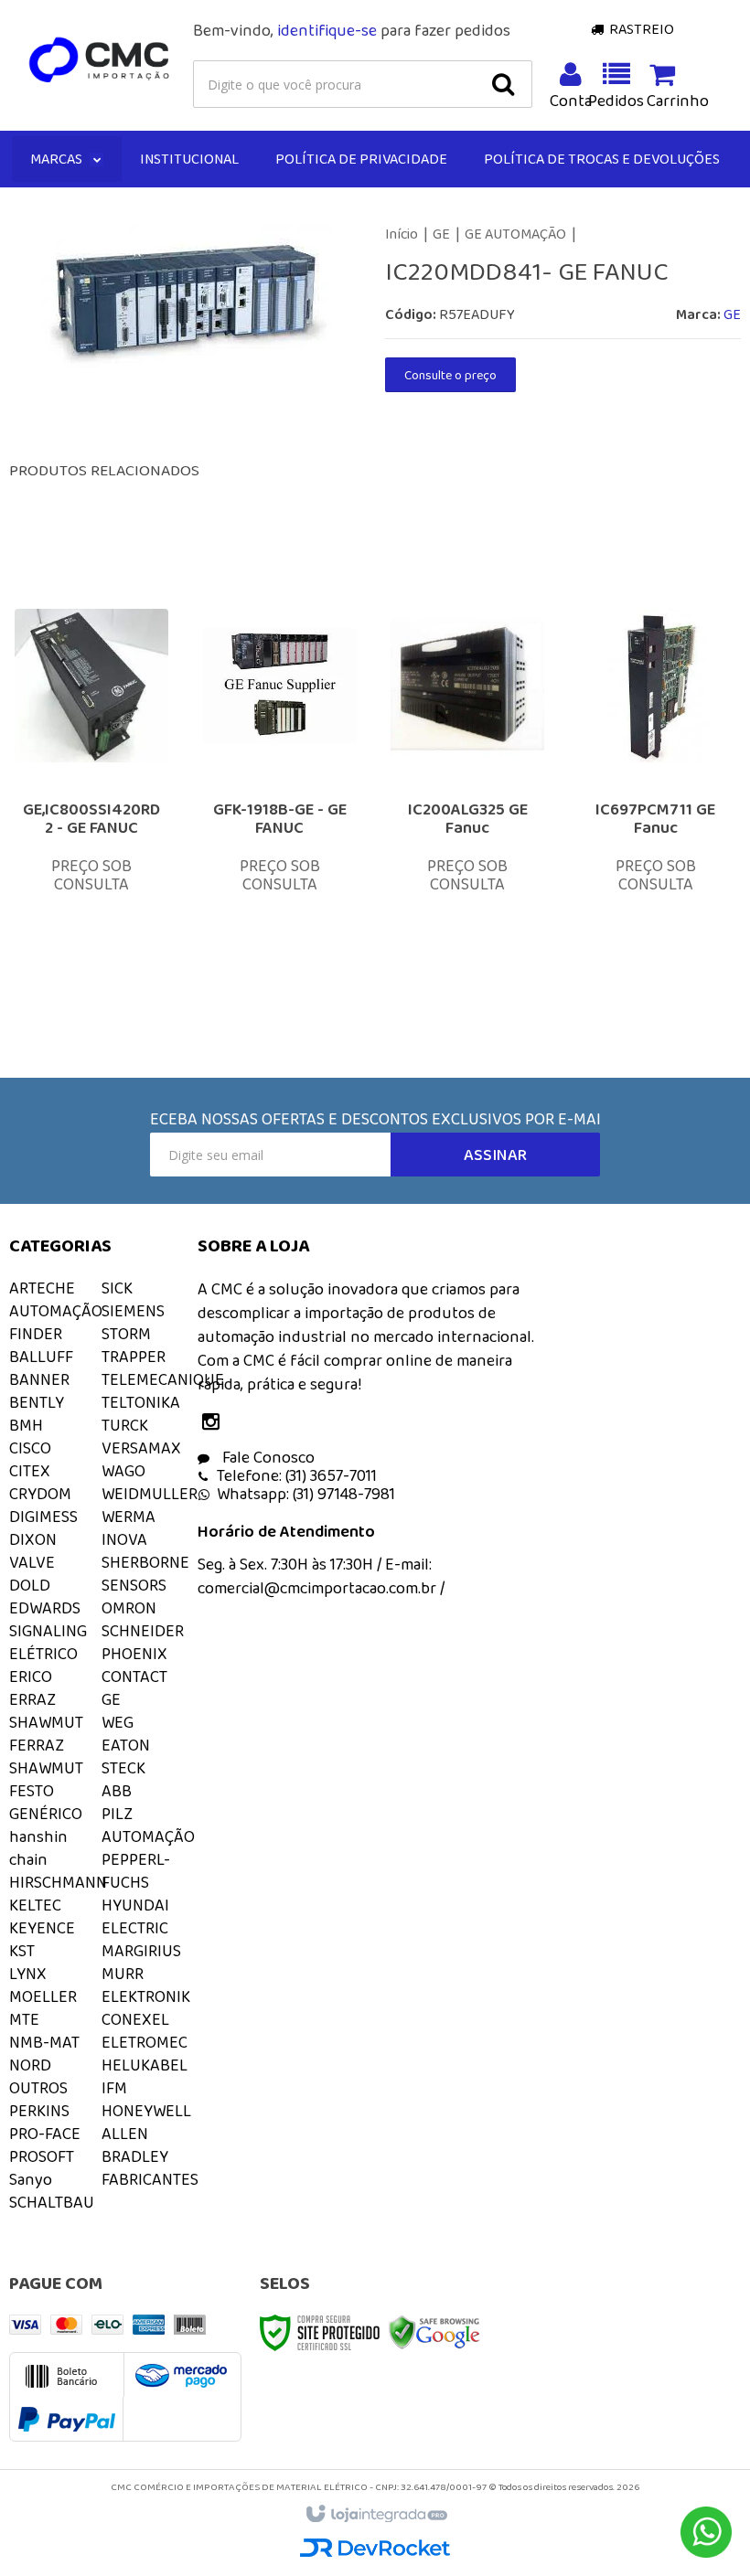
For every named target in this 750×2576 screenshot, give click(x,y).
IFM (114, 2088)
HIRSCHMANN (58, 1882)
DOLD (30, 1585)
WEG (118, 1722)
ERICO (31, 1677)
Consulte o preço (450, 375)
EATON (126, 1745)
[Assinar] (495, 1155)
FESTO (32, 1791)
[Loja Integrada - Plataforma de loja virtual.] (375, 2515)
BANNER (39, 1379)
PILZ (117, 1814)
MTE (24, 2019)
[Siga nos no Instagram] (216, 1423)
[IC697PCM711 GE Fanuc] (656, 781)
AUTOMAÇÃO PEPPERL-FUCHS (148, 1859)
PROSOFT (42, 2156)
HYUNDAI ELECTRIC (135, 1916)
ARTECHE (42, 1288)
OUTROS (38, 2088)
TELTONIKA (141, 1402)
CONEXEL (135, 2019)
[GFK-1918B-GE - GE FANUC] (280, 781)
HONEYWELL (146, 2111)
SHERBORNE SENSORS (145, 1574)
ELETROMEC (145, 2042)
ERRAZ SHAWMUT (46, 1711)
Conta (572, 101)
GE (441, 234)
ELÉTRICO (43, 1654)
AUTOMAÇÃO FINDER (56, 1322)
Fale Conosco (267, 1457)
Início (402, 234)
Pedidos (616, 101)
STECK (123, 1768)
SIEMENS (133, 1311)
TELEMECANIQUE (163, 1379)
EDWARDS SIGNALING (48, 1619)
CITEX (30, 1471)
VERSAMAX (141, 1448)
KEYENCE (42, 1928)
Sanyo (31, 2179)
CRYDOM (40, 1494)
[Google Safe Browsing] (434, 2331)
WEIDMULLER (150, 1494)
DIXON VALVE (33, 1551)
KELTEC (35, 1905)
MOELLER (43, 1996)
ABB (117, 1791)
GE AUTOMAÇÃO (515, 234)
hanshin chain (38, 1848)
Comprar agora (109, 886)
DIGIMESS (43, 1517)
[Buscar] (503, 84)
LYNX (28, 1974)
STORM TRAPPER (134, 1345)
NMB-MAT (44, 2042)
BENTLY (37, 1402)
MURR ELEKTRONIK (146, 1985)
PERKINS (39, 2111)
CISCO (30, 1448)
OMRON (129, 1608)
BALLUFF (41, 1357)
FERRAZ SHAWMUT (46, 1756)
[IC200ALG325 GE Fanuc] (467, 781)
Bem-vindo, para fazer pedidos (352, 30)
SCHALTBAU (52, 2202)
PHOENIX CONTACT (134, 1665)
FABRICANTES (150, 2179)
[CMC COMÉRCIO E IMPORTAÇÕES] (100, 60)
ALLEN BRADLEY (135, 2145)
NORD (30, 2065)
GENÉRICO (46, 1814)
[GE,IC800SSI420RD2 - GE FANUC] (91, 781)
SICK (117, 1288)
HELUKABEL (145, 2065)
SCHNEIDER (143, 1631)
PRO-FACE (45, 2134)
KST (22, 1951)
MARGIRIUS (141, 1951)
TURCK (125, 1425)
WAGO (123, 1471)
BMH (26, 1425)
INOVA (124, 1539)
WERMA (129, 1517)
